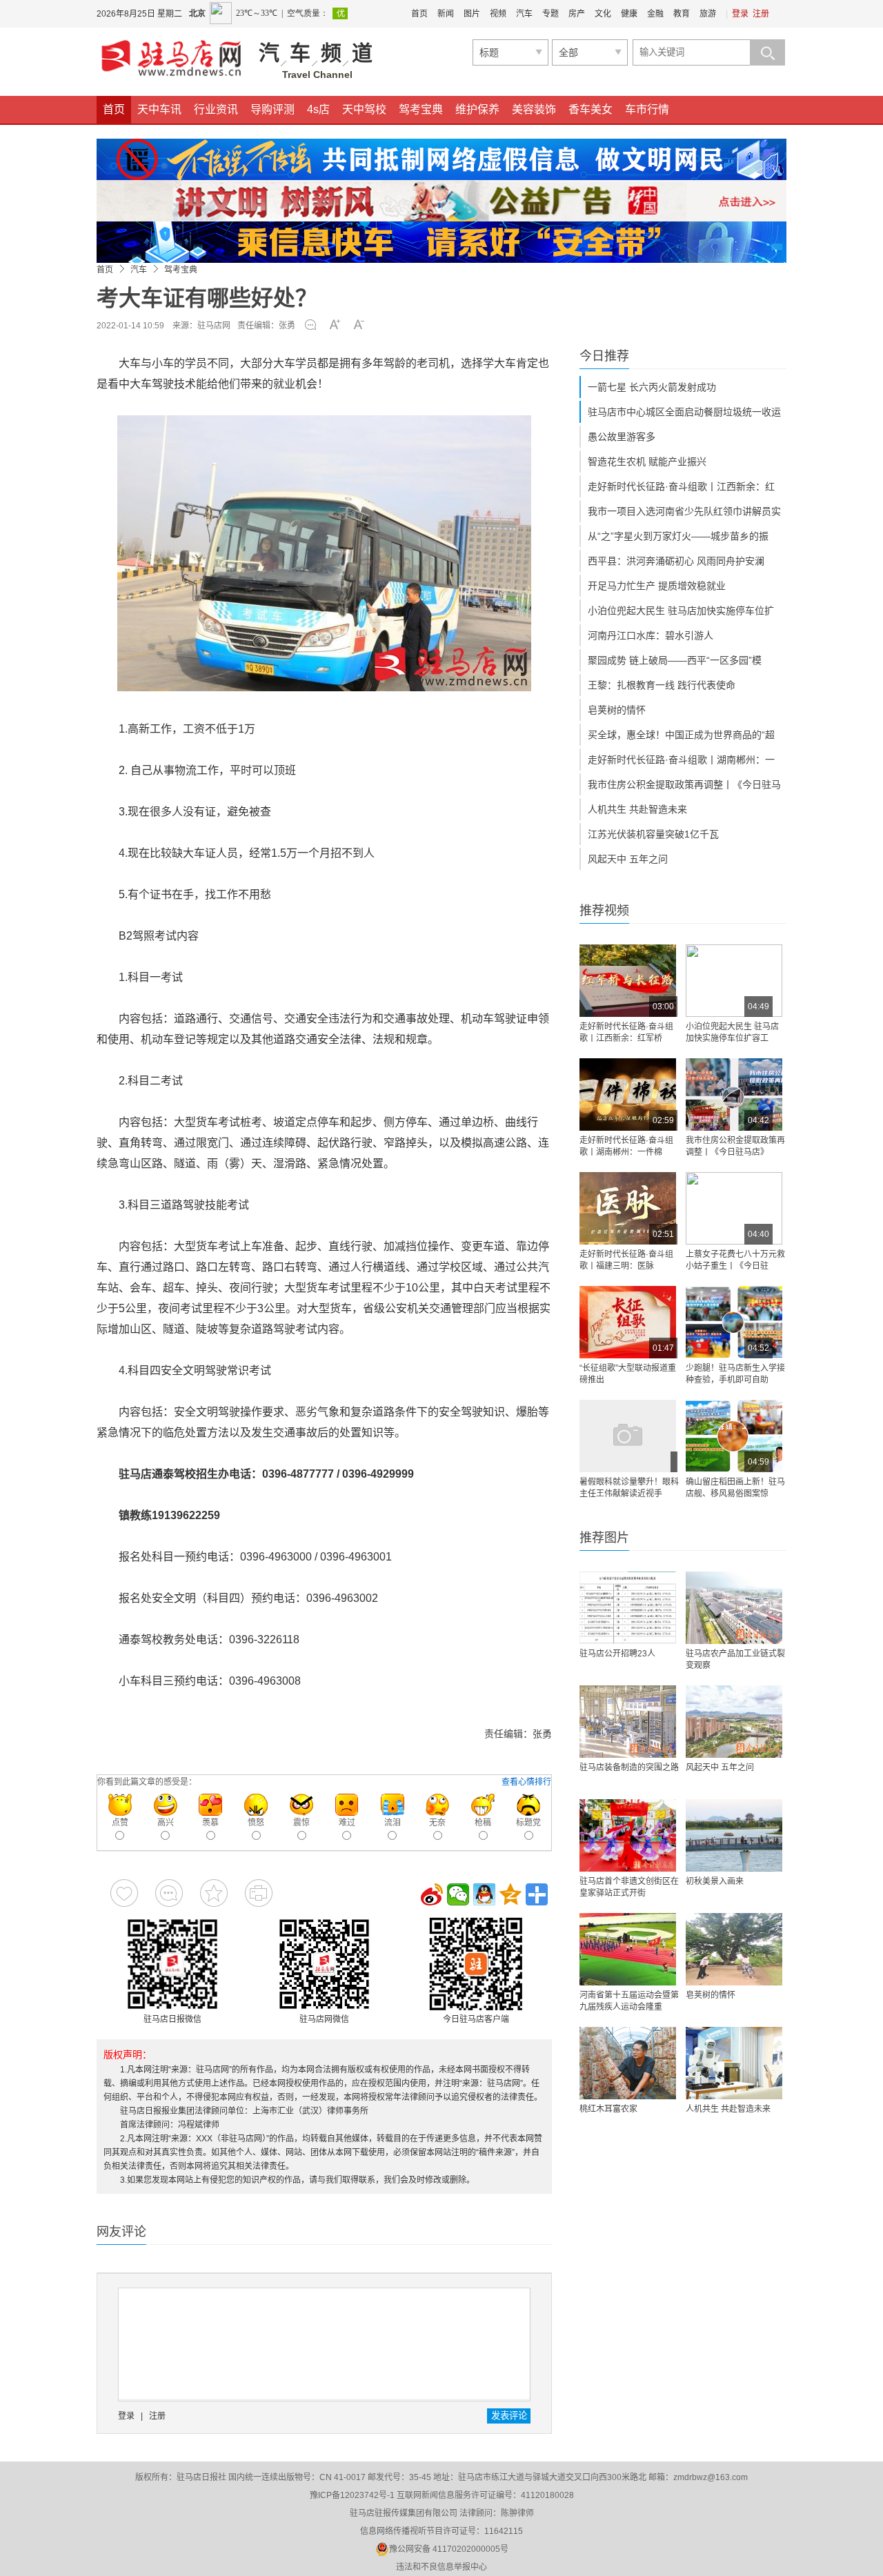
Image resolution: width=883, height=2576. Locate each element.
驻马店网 (214, 326)
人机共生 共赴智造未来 (637, 809)
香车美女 (591, 109)
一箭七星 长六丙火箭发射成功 (652, 387)
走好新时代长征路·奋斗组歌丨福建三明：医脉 (626, 1260)
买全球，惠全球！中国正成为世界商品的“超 (681, 735)
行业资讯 (216, 109)
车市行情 (647, 109)
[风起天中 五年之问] (734, 1722)
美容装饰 (534, 109)
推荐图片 (604, 1538)
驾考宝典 (421, 109)
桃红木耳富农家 (608, 2109)
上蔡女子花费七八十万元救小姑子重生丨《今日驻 (735, 1260)
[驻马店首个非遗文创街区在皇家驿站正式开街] (628, 1835)
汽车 (524, 14)
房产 (577, 14)
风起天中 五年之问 (628, 859)
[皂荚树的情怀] (734, 1949)
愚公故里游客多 (622, 437)
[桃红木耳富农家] (628, 2063)
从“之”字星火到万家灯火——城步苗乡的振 (678, 536)
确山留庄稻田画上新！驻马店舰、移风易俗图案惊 (735, 1488)
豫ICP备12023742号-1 (352, 2495)
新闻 (446, 14)
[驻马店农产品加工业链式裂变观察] (734, 1608)
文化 (603, 14)
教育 (682, 14)
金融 (655, 14)
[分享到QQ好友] (484, 1894)
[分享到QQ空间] (510, 1894)
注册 (761, 14)
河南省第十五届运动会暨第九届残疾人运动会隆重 (629, 2001)
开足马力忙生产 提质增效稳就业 (657, 586)
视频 (498, 14)
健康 (629, 14)
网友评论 (121, 2232)
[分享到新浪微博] (432, 1894)
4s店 (318, 109)
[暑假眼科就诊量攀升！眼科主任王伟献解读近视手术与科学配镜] (628, 1436)
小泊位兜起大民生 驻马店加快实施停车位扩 (681, 611)
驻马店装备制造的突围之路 (629, 1767)
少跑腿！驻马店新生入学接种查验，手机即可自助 (735, 1374)
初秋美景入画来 (715, 1881)
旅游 (708, 14)
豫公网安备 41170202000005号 (449, 2549)
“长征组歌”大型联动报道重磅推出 (628, 1374)
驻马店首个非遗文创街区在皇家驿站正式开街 (629, 1887)
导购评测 (272, 109)
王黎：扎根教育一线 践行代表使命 (662, 685)
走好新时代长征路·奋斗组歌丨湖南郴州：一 (681, 760)
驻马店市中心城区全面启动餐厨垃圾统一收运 (684, 412)
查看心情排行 (526, 1782)
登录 (740, 14)
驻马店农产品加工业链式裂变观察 (735, 1659)
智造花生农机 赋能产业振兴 (647, 462)
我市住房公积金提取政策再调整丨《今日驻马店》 (735, 1146)
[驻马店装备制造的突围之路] (628, 1722)
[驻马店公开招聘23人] (628, 1608)
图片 (472, 14)
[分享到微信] (458, 1894)
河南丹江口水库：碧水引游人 (651, 635)
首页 (419, 14)
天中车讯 (159, 109)
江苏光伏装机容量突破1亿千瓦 (653, 834)
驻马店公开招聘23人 (617, 1654)
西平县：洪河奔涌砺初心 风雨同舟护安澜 (676, 561)
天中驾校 (364, 109)
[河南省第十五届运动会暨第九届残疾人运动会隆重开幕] (628, 1949)
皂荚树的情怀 (617, 710)
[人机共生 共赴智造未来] (734, 2063)
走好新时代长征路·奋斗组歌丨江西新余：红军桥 (626, 1032)
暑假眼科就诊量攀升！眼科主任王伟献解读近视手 (629, 1488)
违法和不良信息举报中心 (441, 2567)
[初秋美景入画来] (734, 1835)
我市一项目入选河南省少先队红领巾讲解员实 (684, 511)
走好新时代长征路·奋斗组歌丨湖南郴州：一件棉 (626, 1146)
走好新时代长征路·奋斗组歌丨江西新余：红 (681, 486)
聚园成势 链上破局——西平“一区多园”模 (675, 660)
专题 (550, 14)
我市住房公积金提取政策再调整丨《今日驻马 (684, 784)
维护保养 (477, 109)
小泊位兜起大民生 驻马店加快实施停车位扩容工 (732, 1032)
